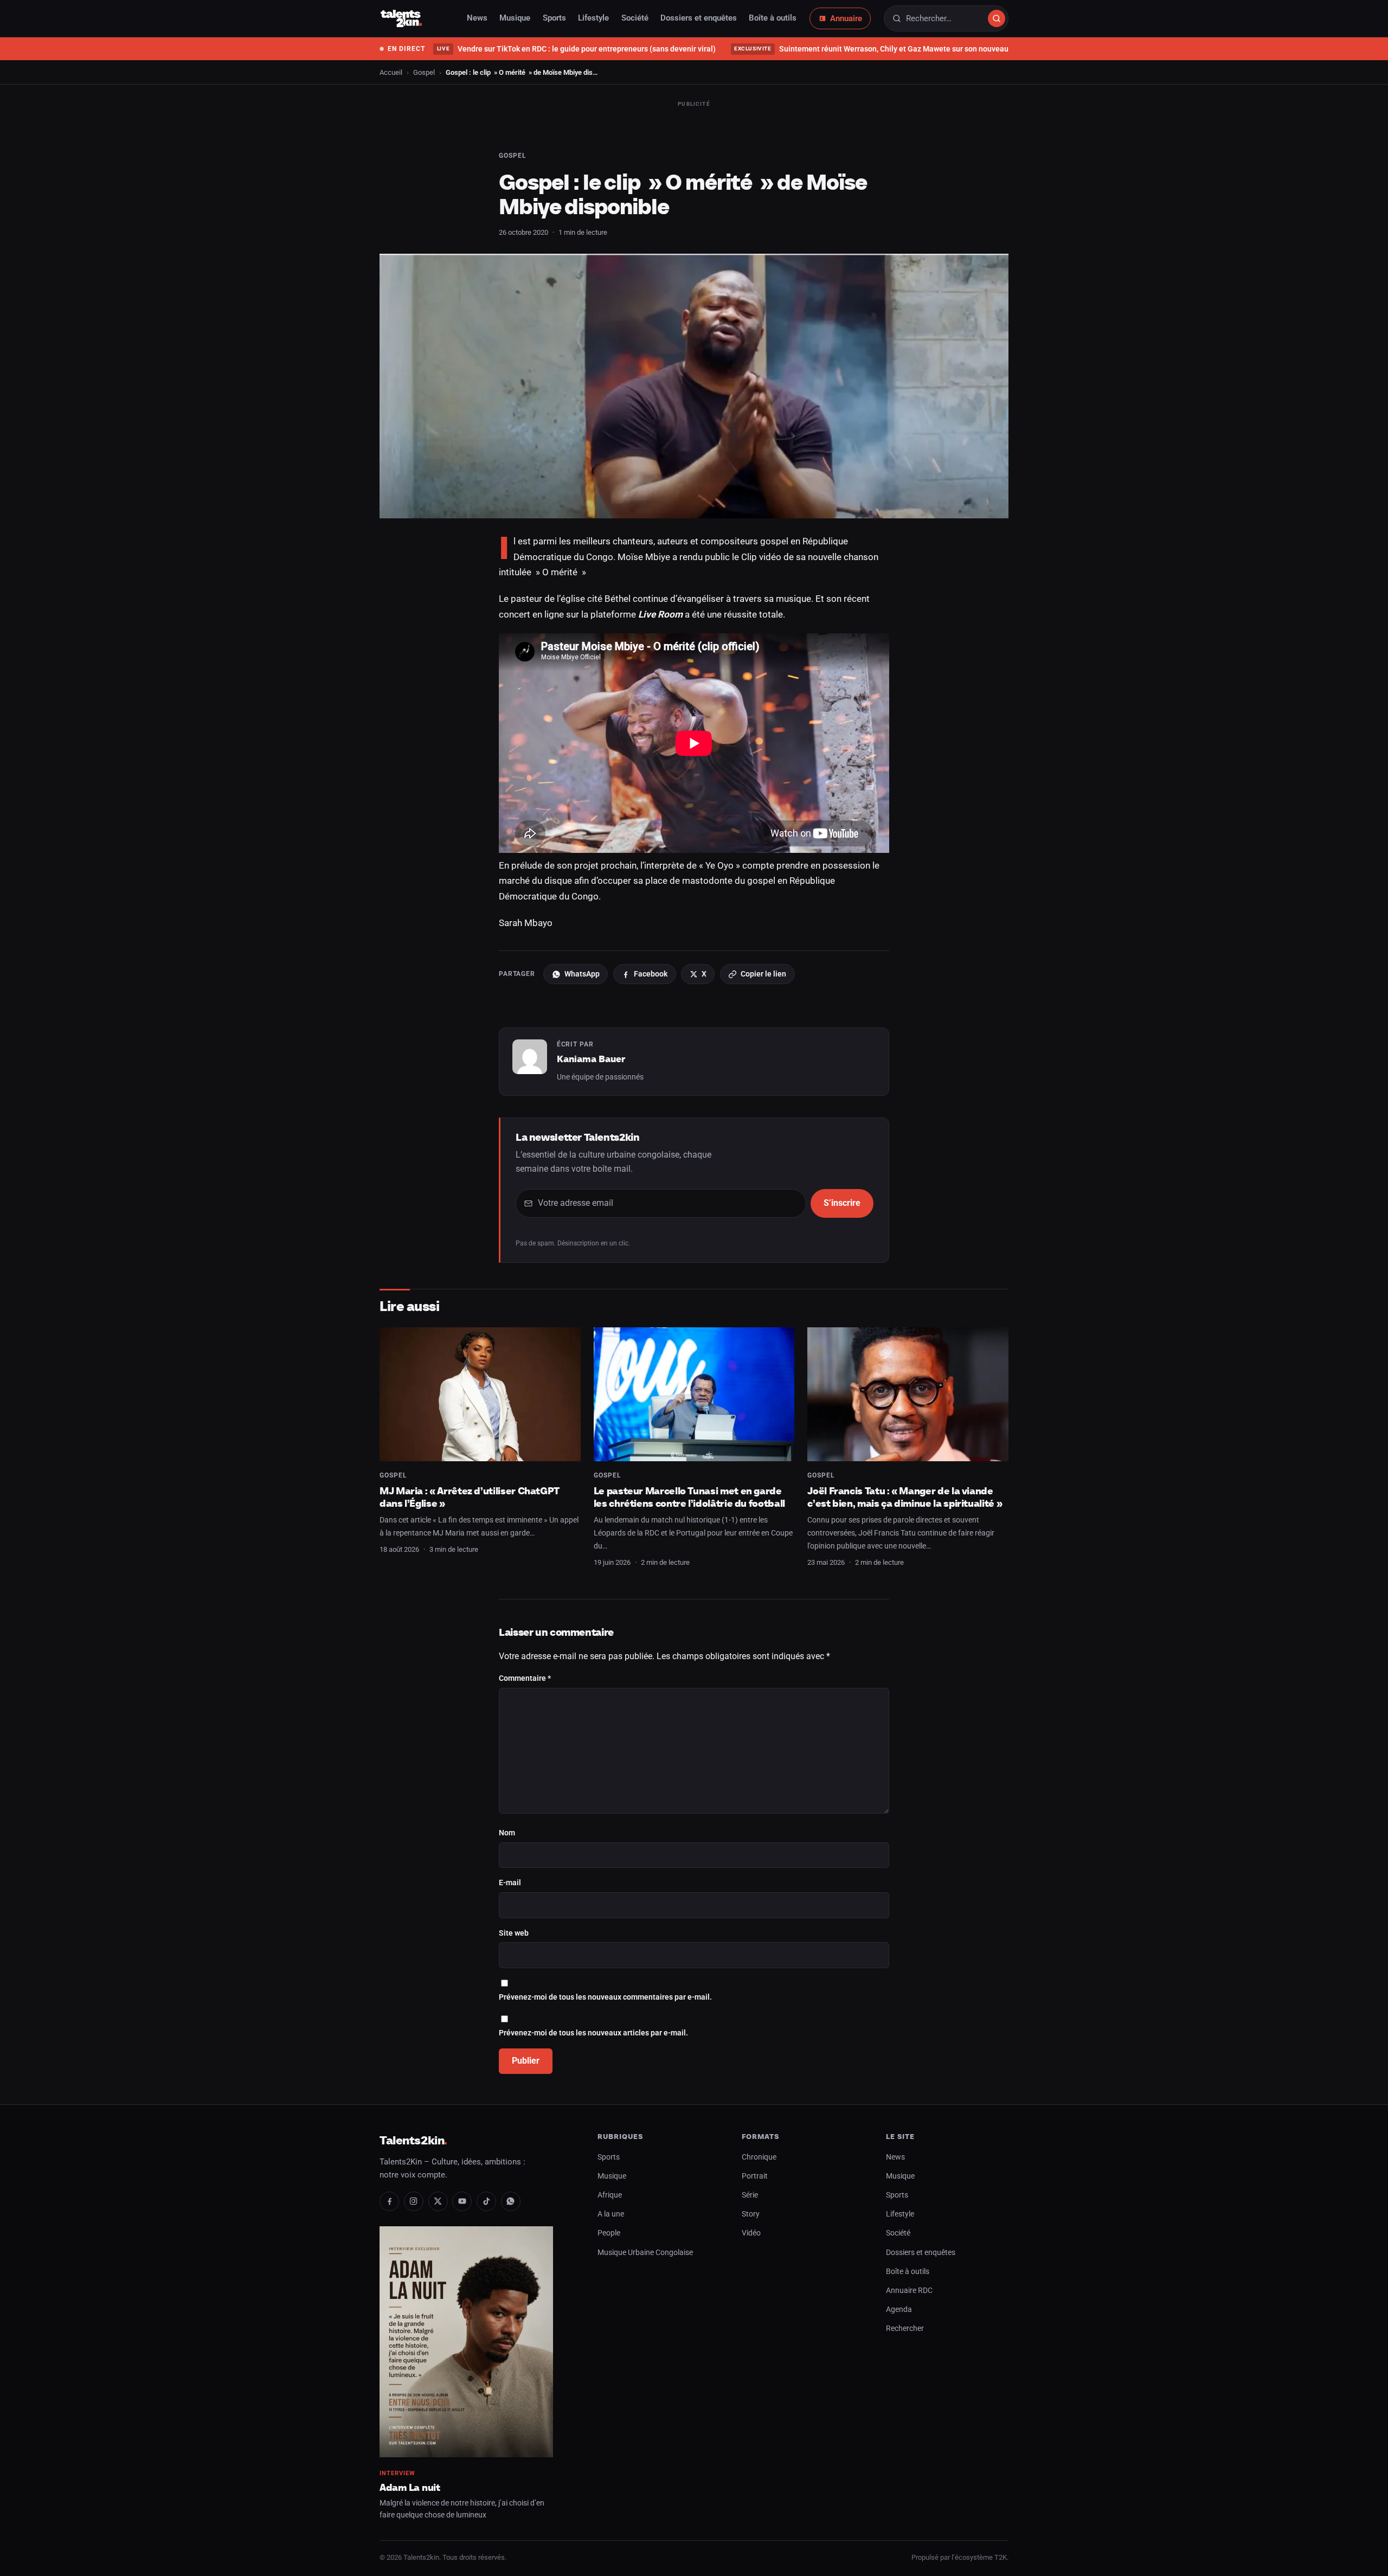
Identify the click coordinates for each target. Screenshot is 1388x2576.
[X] (438, 2201)
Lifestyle (593, 18)
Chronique (759, 2157)
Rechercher (905, 2328)
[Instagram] (414, 2201)
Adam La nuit (410, 2487)
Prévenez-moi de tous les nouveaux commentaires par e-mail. (605, 1997)
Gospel (424, 72)
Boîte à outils (773, 18)
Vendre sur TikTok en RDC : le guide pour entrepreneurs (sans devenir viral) (576, 49)
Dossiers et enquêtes (699, 18)
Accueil (391, 72)
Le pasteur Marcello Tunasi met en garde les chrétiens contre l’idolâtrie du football (689, 1497)
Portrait (755, 2176)
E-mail (510, 1883)
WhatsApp (582, 974)
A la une (611, 2214)
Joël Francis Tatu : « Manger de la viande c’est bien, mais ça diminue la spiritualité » (905, 1497)
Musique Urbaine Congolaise (645, 2253)
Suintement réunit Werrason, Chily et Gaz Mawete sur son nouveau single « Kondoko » (904, 49)
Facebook (651, 974)
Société (635, 18)
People (609, 2233)
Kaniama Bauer (591, 1059)
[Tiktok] (486, 2201)
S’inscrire (842, 1203)
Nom (507, 1833)
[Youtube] (462, 2201)
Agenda (899, 2310)
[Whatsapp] (511, 2201)
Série (750, 2195)
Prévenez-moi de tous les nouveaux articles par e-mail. (593, 2033)
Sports (554, 18)
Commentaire (525, 1678)
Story (751, 2214)
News (477, 18)
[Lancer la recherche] (997, 18)
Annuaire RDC (909, 2291)
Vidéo (751, 2233)
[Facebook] (389, 2201)
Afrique (610, 2195)
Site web (514, 1933)
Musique (515, 18)
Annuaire (846, 18)
